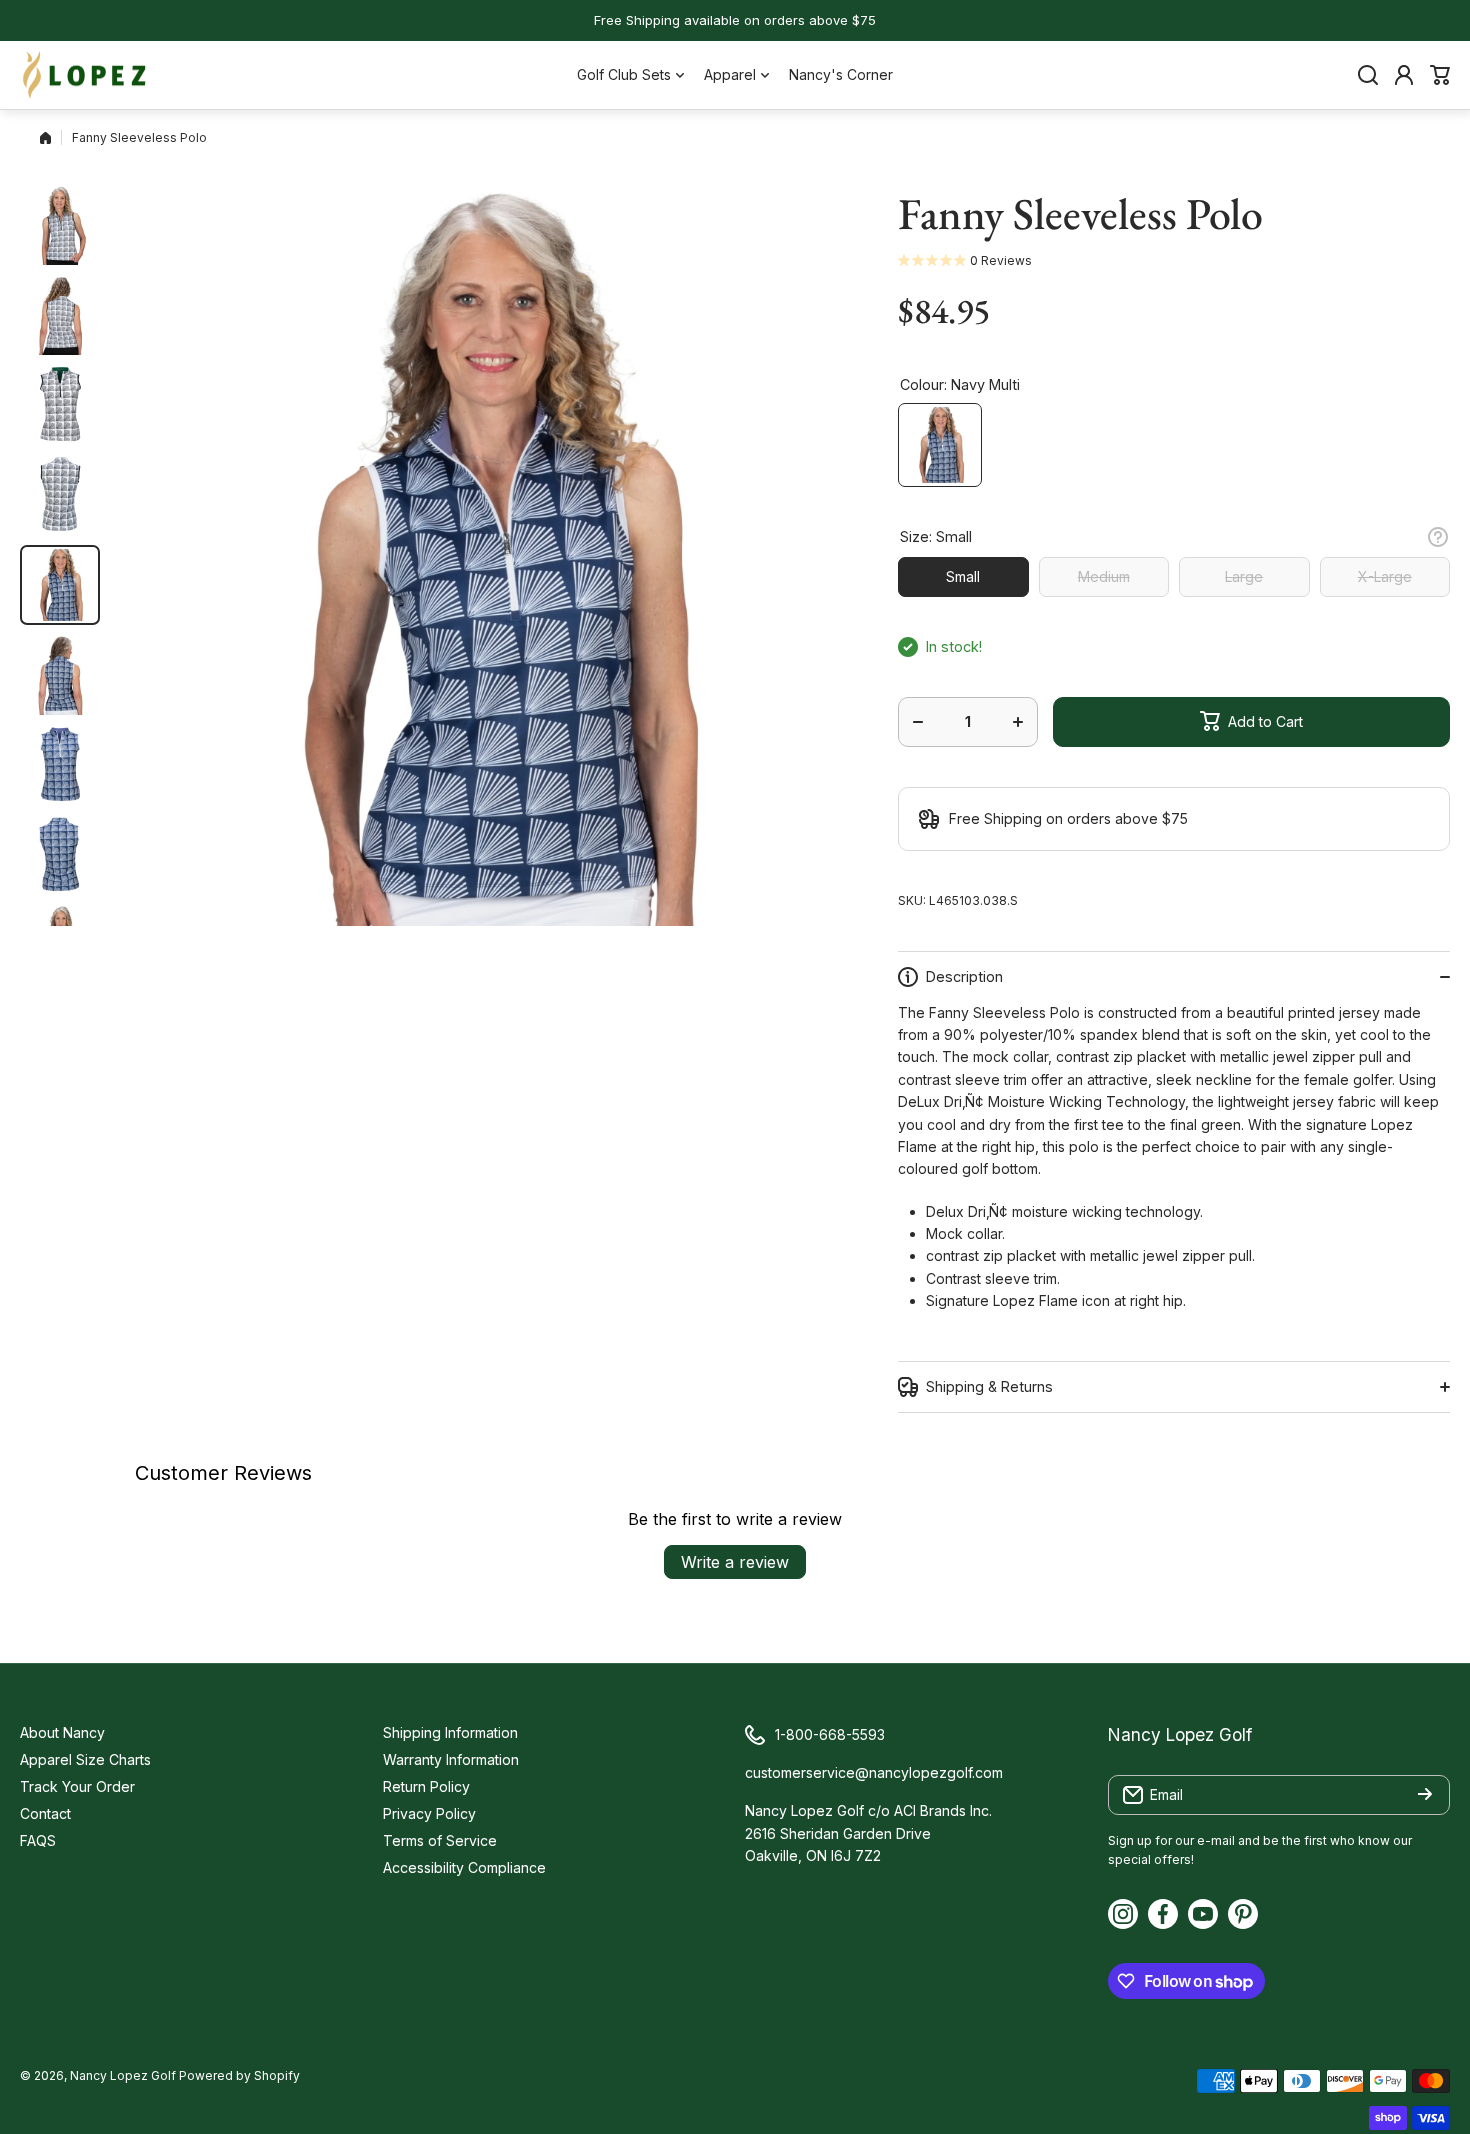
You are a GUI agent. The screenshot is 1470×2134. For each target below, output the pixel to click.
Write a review (735, 1562)
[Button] (1438, 537)
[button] (1440, 75)
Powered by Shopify (239, 2075)
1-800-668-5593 (830, 1734)
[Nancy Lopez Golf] (85, 75)
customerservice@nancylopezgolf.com (874, 1772)
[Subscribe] (1425, 1795)
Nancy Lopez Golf (123, 2075)
